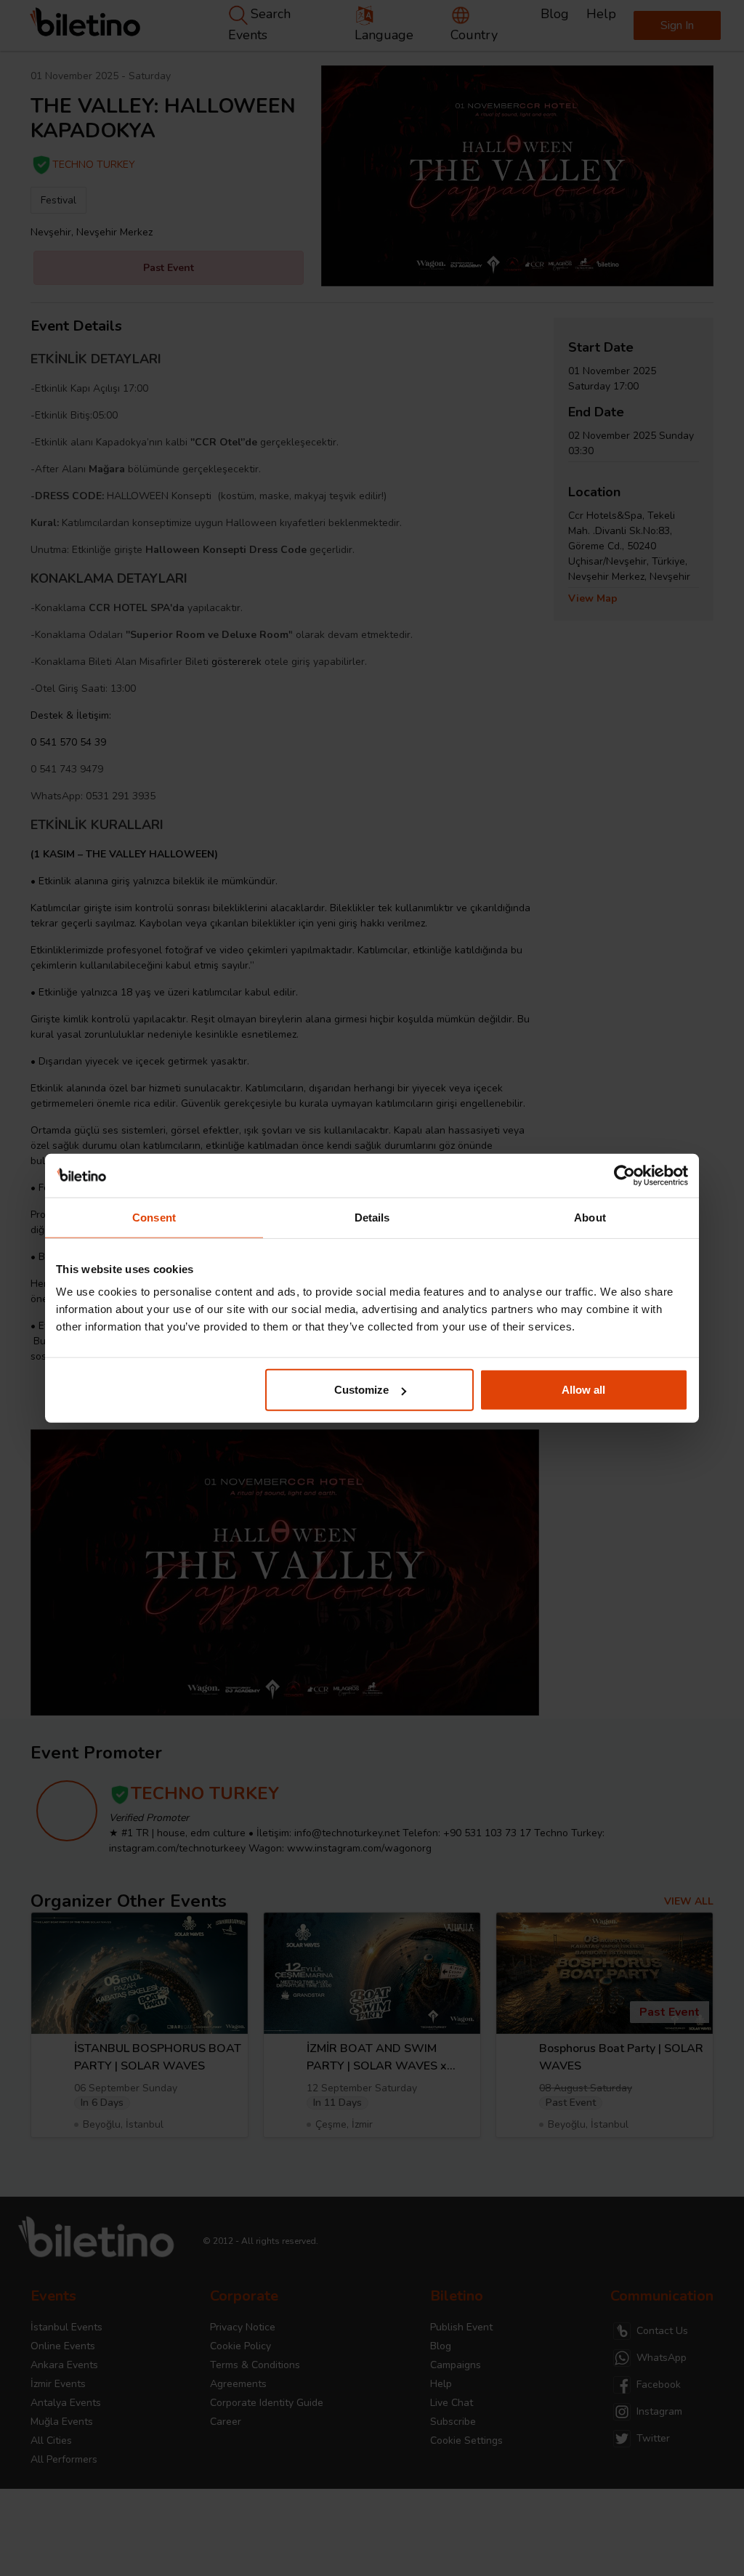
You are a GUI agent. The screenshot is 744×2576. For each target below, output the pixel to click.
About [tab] (590, 1217)
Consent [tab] (154, 1217)
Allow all (583, 1390)
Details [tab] (372, 1217)
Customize (361, 1390)
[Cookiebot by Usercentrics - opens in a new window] (624, 1175)
